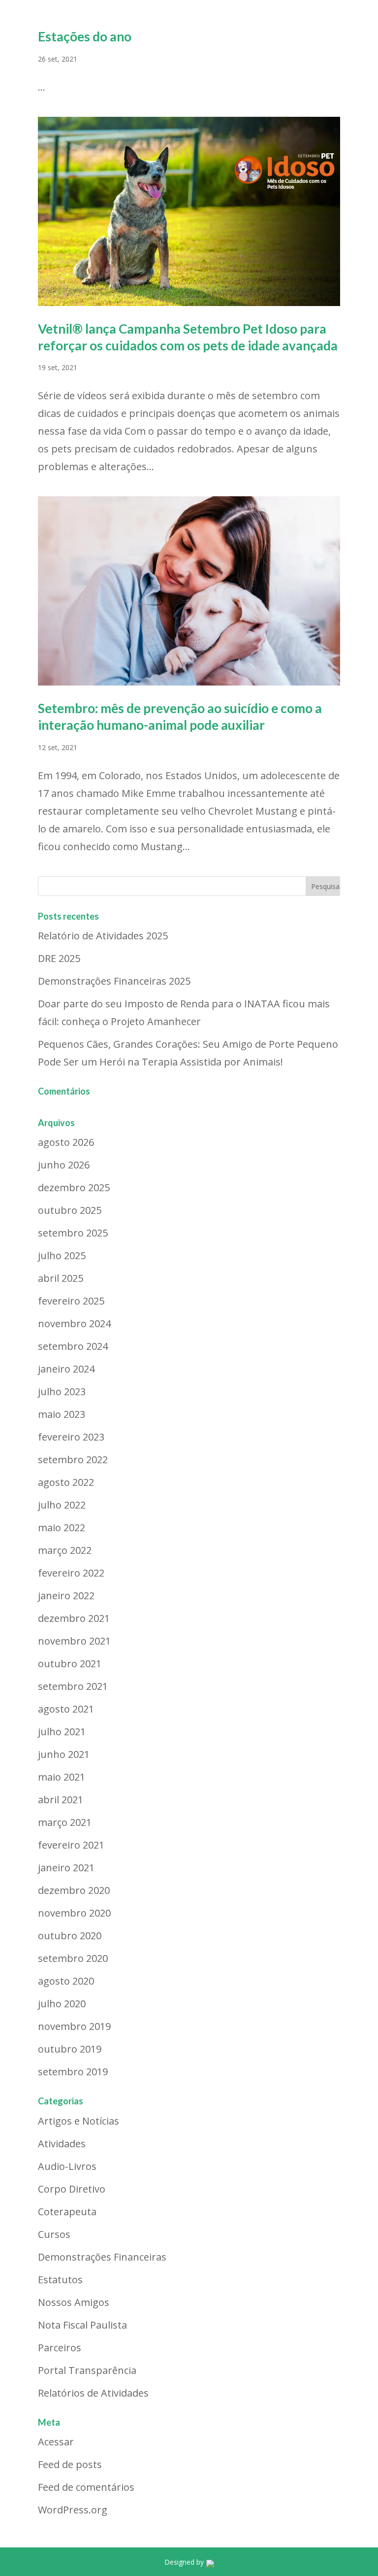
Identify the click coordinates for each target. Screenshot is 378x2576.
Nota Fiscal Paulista (82, 2325)
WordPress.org (73, 2510)
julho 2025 (62, 1255)
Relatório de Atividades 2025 (103, 936)
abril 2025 (61, 1278)
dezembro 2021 (74, 1618)
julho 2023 (62, 1391)
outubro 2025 (70, 1210)
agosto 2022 (66, 1482)
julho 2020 (62, 2004)
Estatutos (60, 2280)
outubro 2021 (70, 1664)
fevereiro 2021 (71, 1845)
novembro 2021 (74, 1641)
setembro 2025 (73, 1233)
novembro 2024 (74, 1323)
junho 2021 (64, 1754)
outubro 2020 (70, 1936)
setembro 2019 (73, 2072)
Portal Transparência (87, 2370)
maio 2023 (62, 1414)
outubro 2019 (70, 2049)
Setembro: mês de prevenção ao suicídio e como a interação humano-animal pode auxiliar (180, 717)
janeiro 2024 (66, 1369)
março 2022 (65, 1550)
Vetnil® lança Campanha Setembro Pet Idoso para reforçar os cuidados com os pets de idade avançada (188, 337)
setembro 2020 (73, 1958)
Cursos (54, 2234)
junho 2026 (64, 1165)
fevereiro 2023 (71, 1437)
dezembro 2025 (74, 1187)
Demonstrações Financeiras (102, 2257)
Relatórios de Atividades (93, 2393)
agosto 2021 (66, 1709)
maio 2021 (62, 1777)
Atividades (62, 2144)
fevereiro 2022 (71, 1573)
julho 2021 (62, 1732)
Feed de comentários (86, 2487)
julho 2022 (62, 1505)
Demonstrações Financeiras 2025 (114, 981)
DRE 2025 (59, 958)
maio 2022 (62, 1528)
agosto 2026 (66, 1142)
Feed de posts (70, 2464)
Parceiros (60, 2348)
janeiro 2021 (66, 1868)
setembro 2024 (73, 1346)
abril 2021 (61, 1800)
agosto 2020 (66, 1981)
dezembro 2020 (74, 1890)
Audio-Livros (67, 2166)
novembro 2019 (74, 2026)
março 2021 (65, 1822)
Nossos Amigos (74, 2302)
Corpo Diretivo (72, 2189)
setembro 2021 (73, 1686)
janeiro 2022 (66, 1596)
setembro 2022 (73, 1460)
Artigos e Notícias (79, 2121)
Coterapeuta (67, 2212)
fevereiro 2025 (71, 1301)
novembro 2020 (74, 1913)
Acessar (56, 2442)
